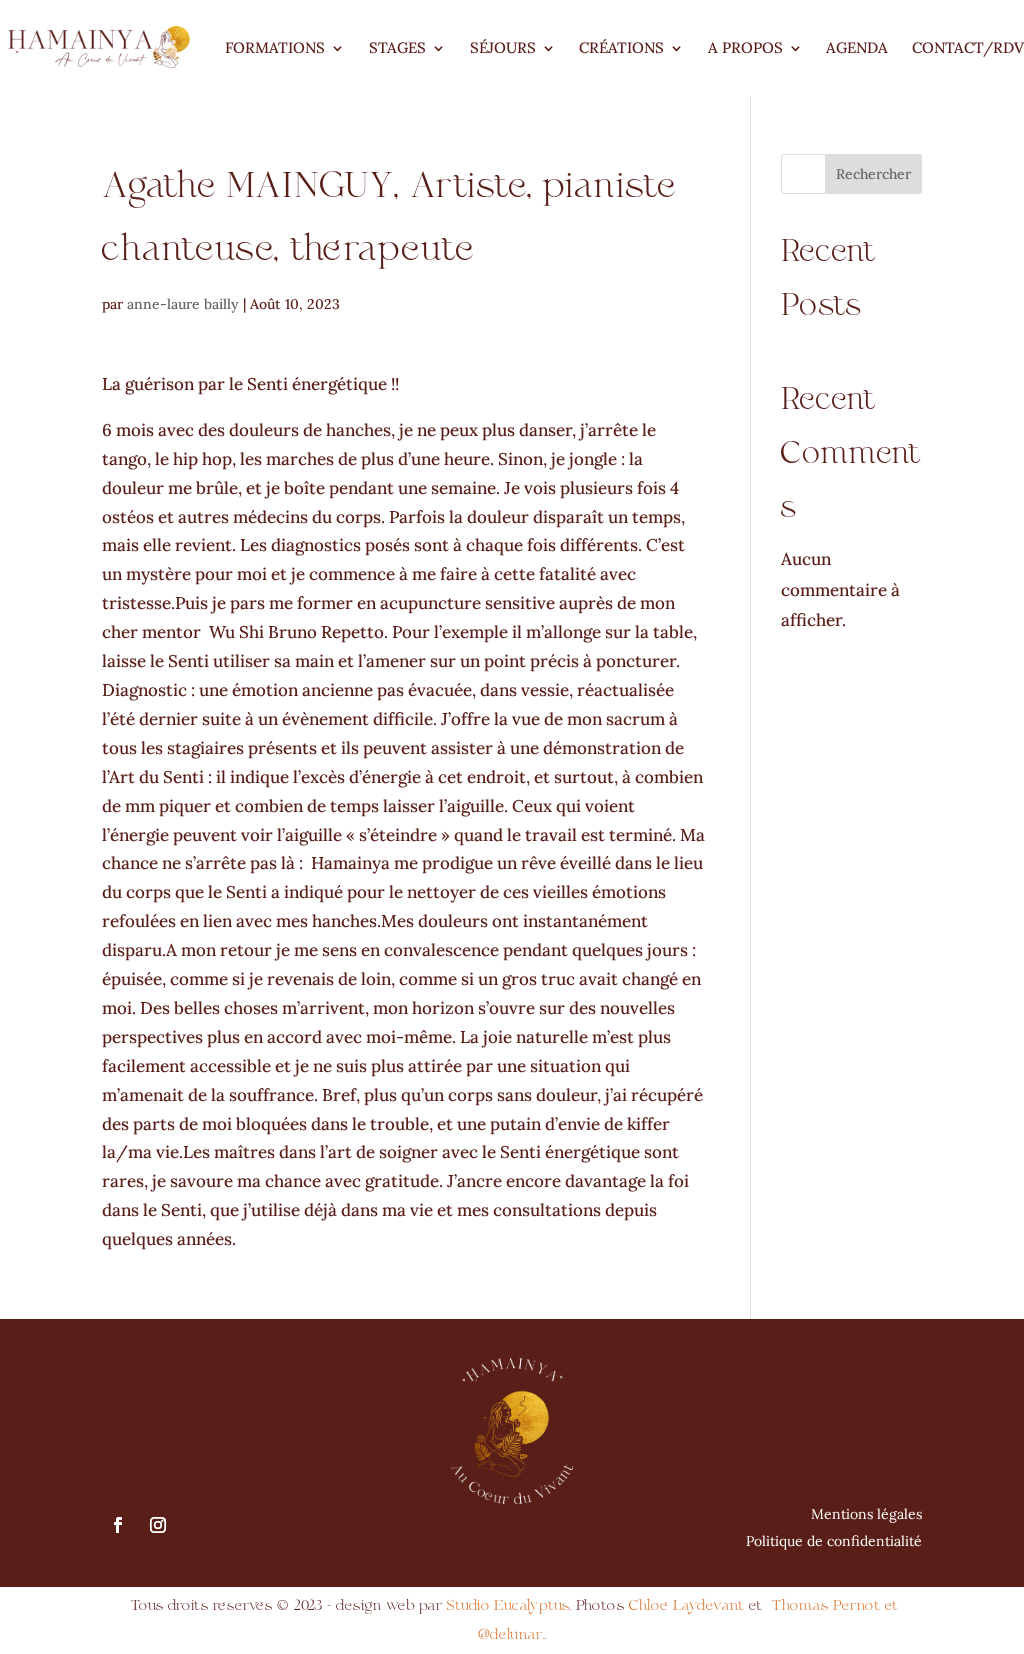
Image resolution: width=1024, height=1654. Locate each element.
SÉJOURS (503, 47)
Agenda (857, 47)
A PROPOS (745, 47)
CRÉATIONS (621, 47)
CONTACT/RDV (968, 47)
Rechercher (873, 174)
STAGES (397, 47)
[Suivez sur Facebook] (118, 1525)
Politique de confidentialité (834, 1541)
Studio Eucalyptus (505, 1605)
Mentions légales (866, 1514)
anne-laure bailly (183, 304)
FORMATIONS (275, 47)
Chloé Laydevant (686, 1605)
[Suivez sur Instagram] (158, 1525)
